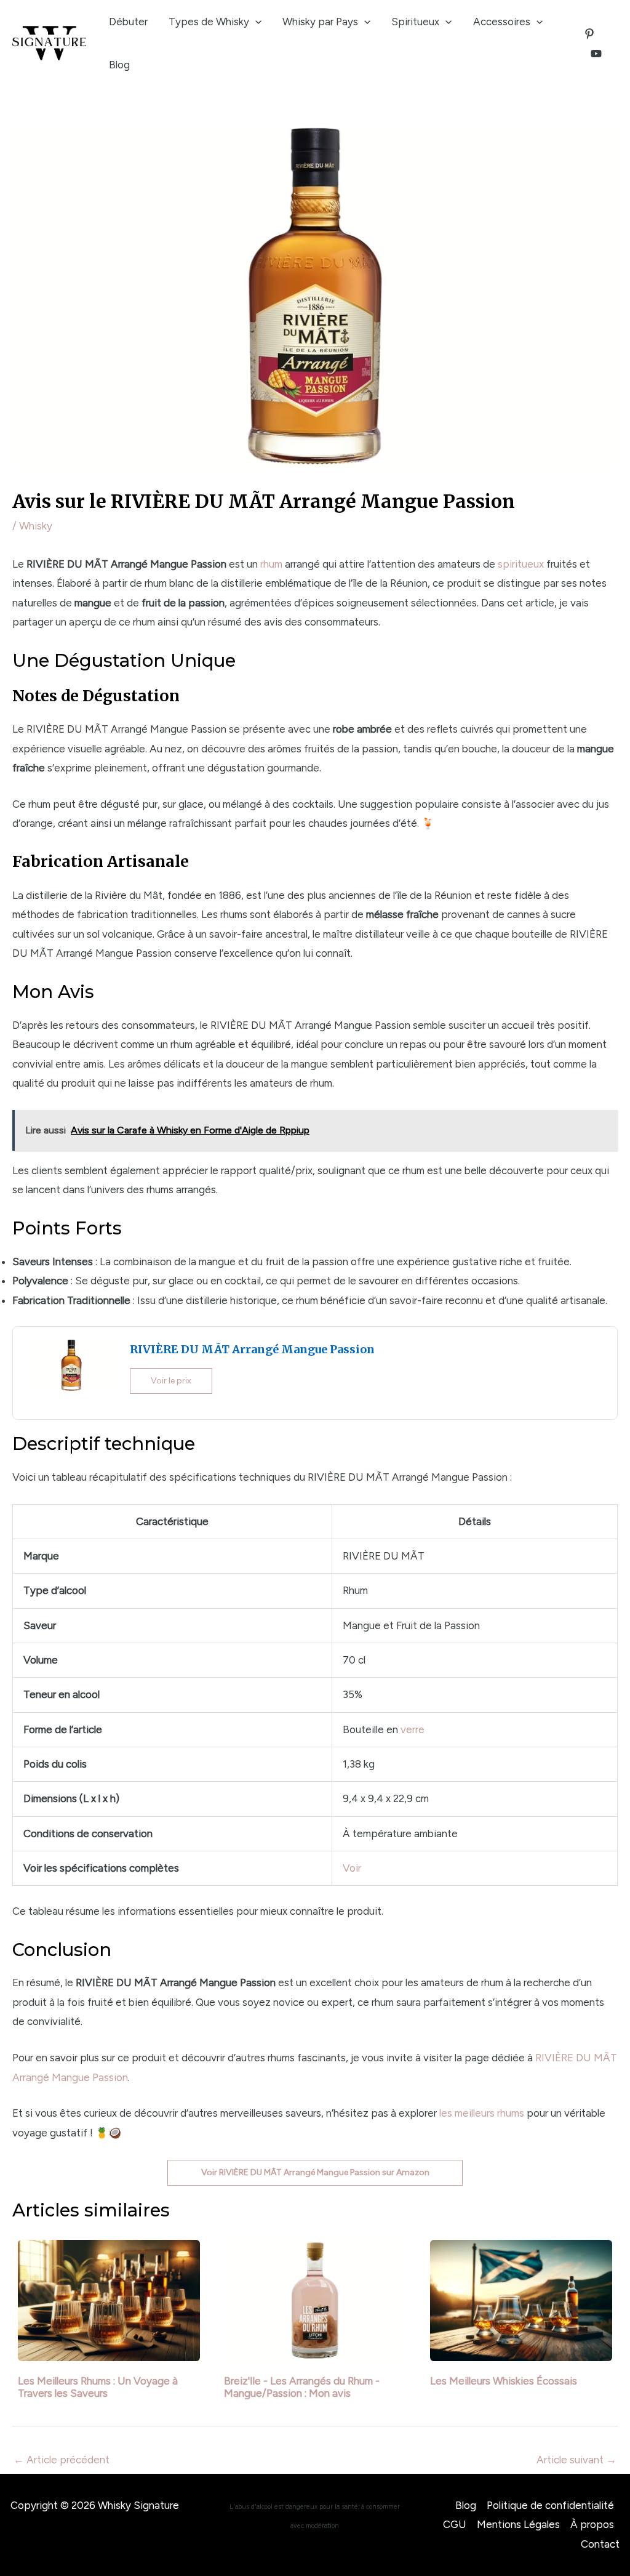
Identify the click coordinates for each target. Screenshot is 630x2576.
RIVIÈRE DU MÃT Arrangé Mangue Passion (252, 1349)
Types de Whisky (209, 22)
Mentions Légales (518, 2524)
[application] (255, 22)
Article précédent (62, 2460)
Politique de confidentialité (550, 2505)
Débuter (128, 22)
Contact (600, 2544)
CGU (455, 2524)
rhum (271, 564)
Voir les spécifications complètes (101, 1868)
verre (413, 1729)
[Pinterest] (589, 34)
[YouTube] (596, 54)
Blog (119, 65)
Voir (352, 1868)
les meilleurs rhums (482, 2113)
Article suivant (576, 2460)
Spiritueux (415, 22)
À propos (592, 2524)
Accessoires (502, 22)
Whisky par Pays (320, 22)
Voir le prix (171, 1381)
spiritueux (521, 564)
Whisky (36, 526)
